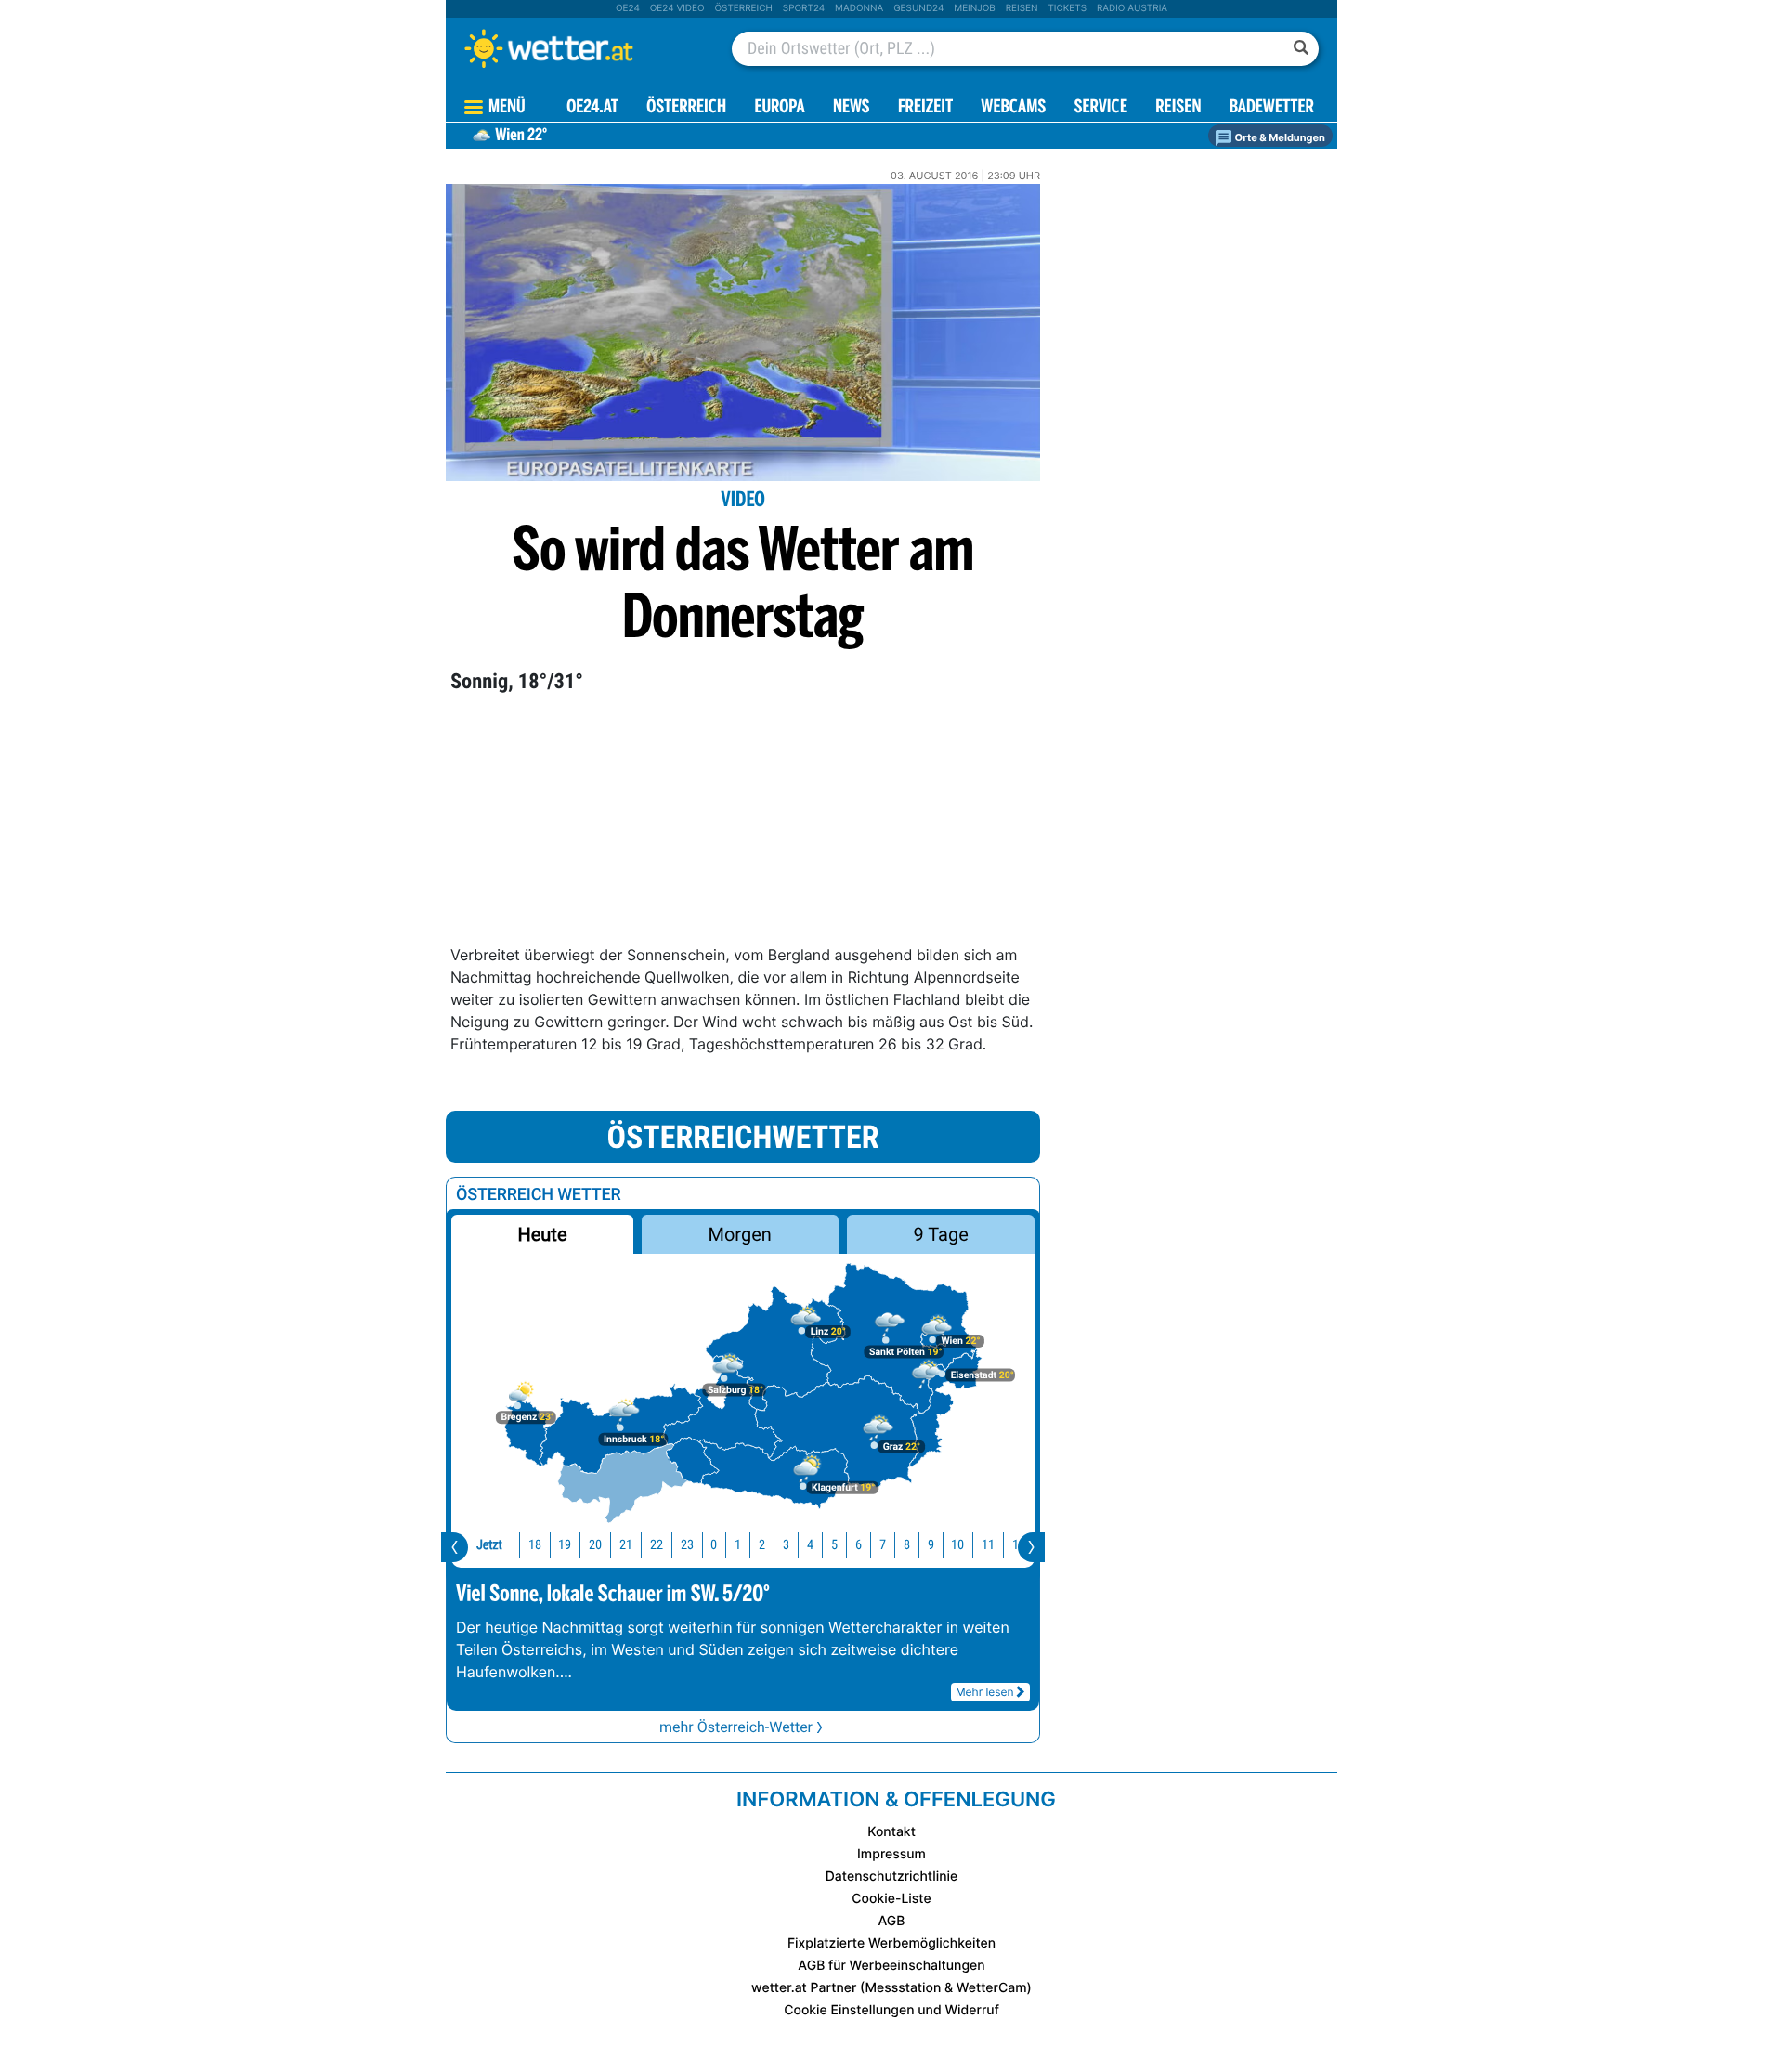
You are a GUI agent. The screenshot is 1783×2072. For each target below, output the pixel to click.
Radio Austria (1132, 8)
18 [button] (535, 1545)
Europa (779, 108)
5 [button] (834, 1545)
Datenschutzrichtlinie (892, 1877)
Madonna (859, 8)
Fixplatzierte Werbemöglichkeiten (891, 1943)
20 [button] (595, 1545)
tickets (1067, 8)
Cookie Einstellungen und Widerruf (891, 2010)
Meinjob (975, 8)
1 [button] (738, 1545)
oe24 (628, 8)
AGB (892, 1921)
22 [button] (657, 1545)
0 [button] (714, 1545)
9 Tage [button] (940, 1234)
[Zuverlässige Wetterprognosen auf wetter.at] (579, 48)
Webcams (1013, 108)
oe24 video (677, 8)
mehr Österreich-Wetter (736, 1727)
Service (1101, 108)
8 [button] (907, 1545)
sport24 (804, 8)
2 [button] (762, 1545)
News (852, 108)
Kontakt (891, 1832)
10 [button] (957, 1545)
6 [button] (859, 1545)
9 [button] (931, 1545)
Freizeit (925, 108)
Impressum (891, 1854)
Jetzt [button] (489, 1545)
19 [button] (565, 1545)
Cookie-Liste (891, 1899)
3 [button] (786, 1545)
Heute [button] (542, 1234)
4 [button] (810, 1545)
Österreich (743, 8)
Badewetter (1272, 108)
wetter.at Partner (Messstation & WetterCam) (891, 1988)
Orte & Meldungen (1279, 137)
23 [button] (687, 1545)
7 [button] (883, 1545)
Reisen (1022, 8)
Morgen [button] (740, 1234)
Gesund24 (918, 8)
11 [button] (988, 1545)
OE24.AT (592, 108)
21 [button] (626, 1545)
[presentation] (455, 1547)
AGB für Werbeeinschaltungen (891, 1966)
